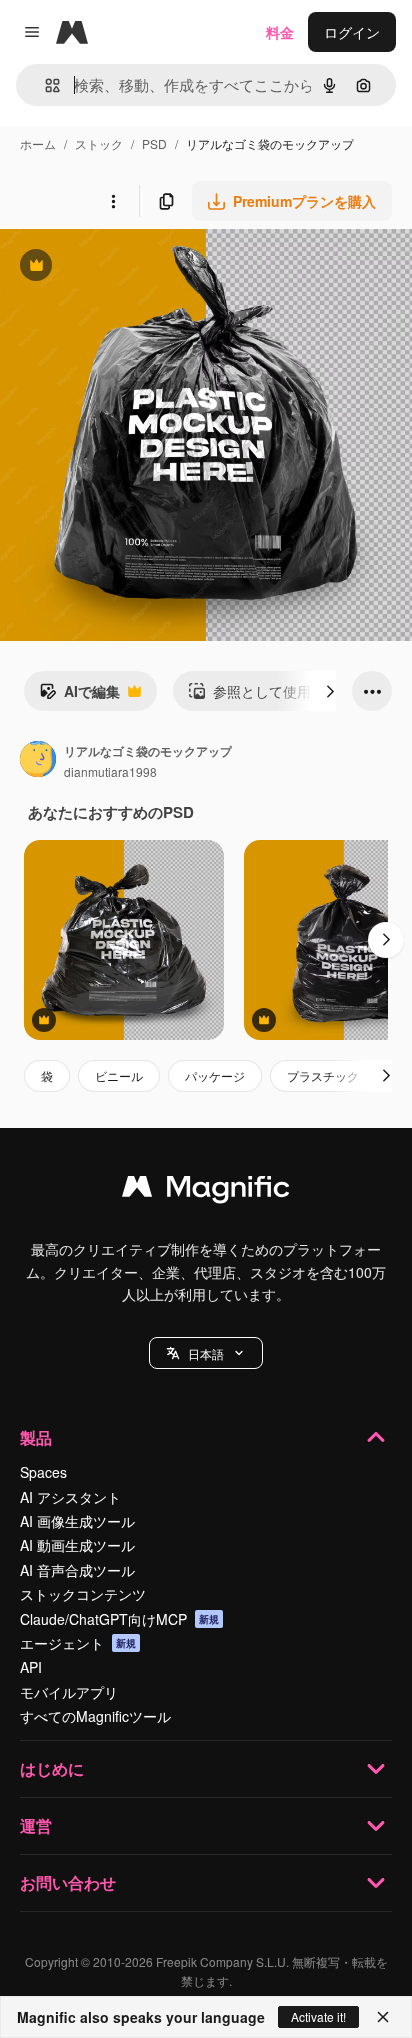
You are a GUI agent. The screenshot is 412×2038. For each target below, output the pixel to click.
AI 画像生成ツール (77, 1521)
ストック (99, 143)
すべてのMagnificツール (95, 1716)
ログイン (352, 32)
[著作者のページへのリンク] (38, 761)
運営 (36, 1825)
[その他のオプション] (113, 201)
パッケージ (215, 1075)
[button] (206, 1353)
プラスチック (323, 1075)
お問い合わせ (68, 1882)
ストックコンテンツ (83, 1594)
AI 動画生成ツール (77, 1545)
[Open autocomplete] (44, 85)
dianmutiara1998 (110, 771)
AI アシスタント (70, 1497)
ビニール (119, 1075)
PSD (154, 143)
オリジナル (137, 267)
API (31, 1667)
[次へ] (330, 691)
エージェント (78, 1643)
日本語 (206, 1353)
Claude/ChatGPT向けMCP (119, 1619)
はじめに (52, 1768)
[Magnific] (206, 1191)
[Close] (383, 2017)
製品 (36, 1437)
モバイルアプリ (69, 1692)
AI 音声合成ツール (77, 1570)
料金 (280, 32)
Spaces (43, 1472)
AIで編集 (79, 696)
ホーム (38, 143)
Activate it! (318, 2016)
